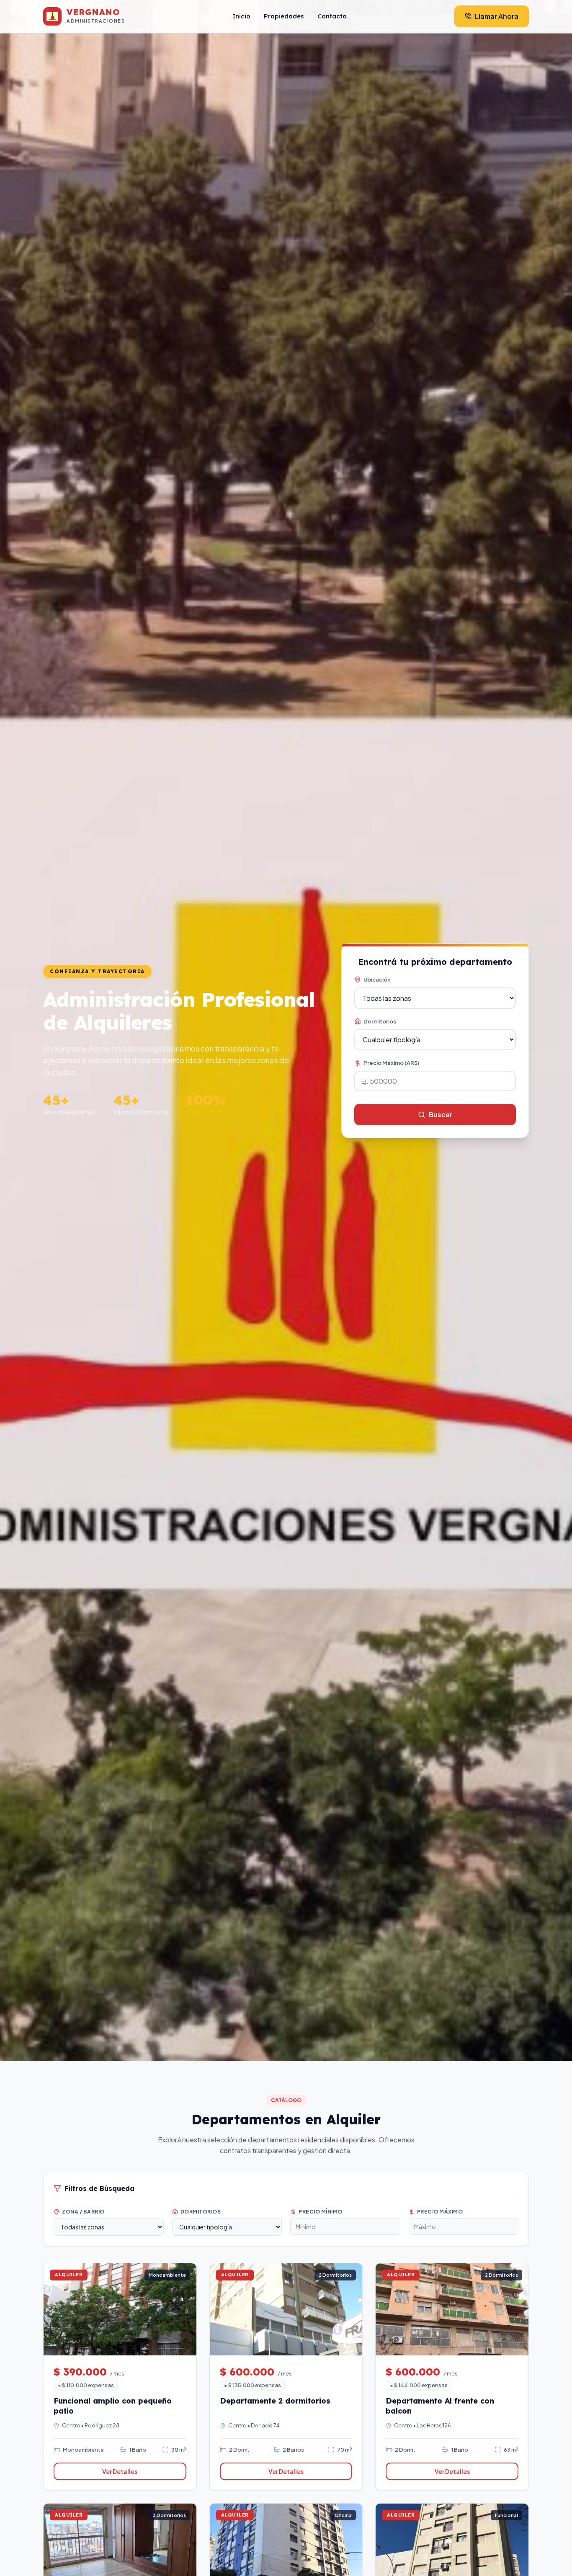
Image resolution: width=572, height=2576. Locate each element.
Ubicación (377, 979)
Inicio (241, 16)
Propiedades (284, 16)
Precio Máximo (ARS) (391, 1063)
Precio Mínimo (321, 2212)
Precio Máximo (440, 2212)
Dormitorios (380, 1021)
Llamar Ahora (497, 16)
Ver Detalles (120, 2471)
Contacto (332, 16)
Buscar (441, 1114)
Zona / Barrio (83, 2212)
